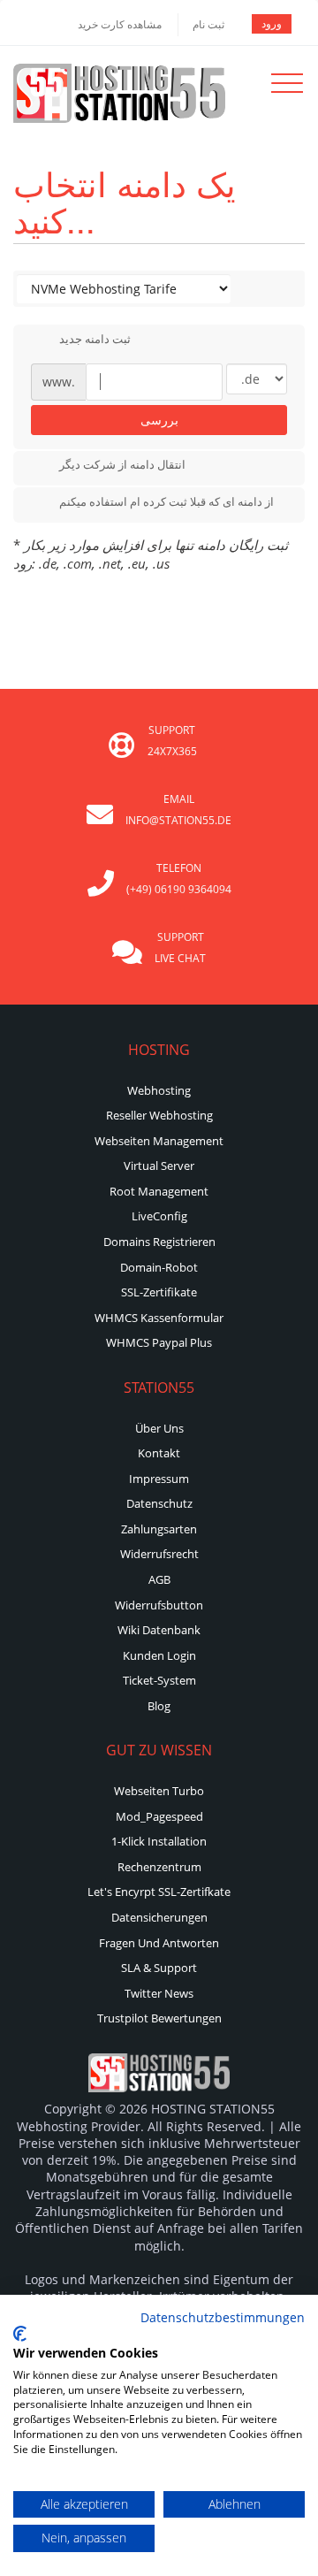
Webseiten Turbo (159, 1791)
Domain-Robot (159, 1267)
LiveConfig (159, 1216)
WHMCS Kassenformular (159, 1318)
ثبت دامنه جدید (95, 339)
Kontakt (159, 1453)
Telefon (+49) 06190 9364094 (179, 879)
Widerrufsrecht (159, 1554)
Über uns (159, 1428)
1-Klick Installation (159, 1841)
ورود (272, 23)
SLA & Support (159, 1968)
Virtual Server (159, 1166)
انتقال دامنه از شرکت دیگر (122, 465)
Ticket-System (159, 1680)
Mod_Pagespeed (159, 1816)
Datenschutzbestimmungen (223, 2317)
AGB (159, 1579)
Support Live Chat (180, 948)
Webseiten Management (159, 1141)
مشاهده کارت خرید (120, 24)
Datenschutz (159, 1503)
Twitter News (159, 1993)
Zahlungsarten (159, 1529)
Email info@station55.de (178, 810)
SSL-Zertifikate (159, 1292)
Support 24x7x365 (172, 741)
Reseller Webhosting (159, 1115)
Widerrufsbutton (159, 1605)
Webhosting (159, 1090)
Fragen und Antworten (159, 1943)
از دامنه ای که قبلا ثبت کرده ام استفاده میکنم (167, 501)
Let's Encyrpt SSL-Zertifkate (159, 1892)
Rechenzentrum (159, 1867)
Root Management (159, 1191)
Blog (159, 1706)
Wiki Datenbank (159, 1630)
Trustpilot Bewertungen (159, 2018)
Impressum (159, 1479)
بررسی (159, 420)
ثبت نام (208, 24)
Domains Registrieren (159, 1242)
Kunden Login (159, 1655)
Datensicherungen (159, 1917)
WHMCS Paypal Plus (159, 1342)
